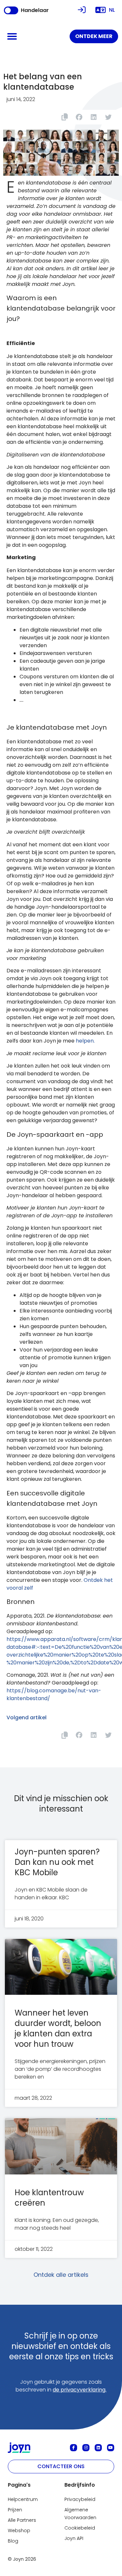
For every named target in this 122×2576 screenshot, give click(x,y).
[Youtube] (111, 2448)
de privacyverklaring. (80, 2390)
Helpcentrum (23, 2499)
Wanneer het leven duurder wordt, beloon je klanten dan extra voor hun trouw (58, 2028)
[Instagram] (86, 2448)
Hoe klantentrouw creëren (49, 2198)
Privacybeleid (80, 2499)
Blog (13, 2541)
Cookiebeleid (80, 2528)
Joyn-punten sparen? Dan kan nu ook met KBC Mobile (57, 1862)
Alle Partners (22, 2520)
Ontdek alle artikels (61, 2275)
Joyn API (74, 2538)
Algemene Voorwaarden (80, 2514)
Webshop (19, 2531)
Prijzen (15, 2510)
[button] (12, 36)
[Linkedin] (98, 2448)
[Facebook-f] (74, 2448)
